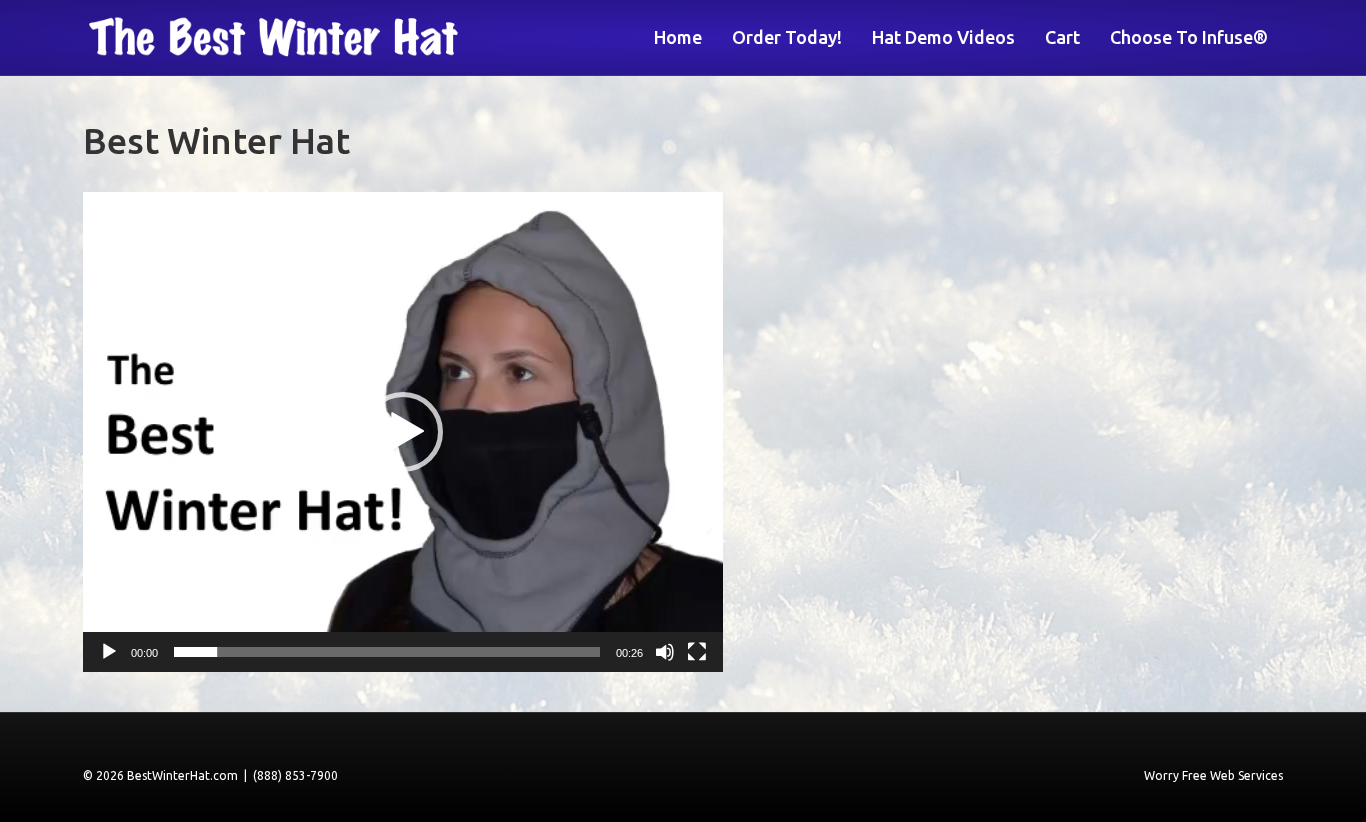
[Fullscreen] (697, 652)
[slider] (387, 652)
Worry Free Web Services (1213, 775)
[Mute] (665, 652)
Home (678, 37)
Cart (1062, 37)
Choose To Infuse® (1189, 37)
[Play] (109, 652)
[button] (403, 432)
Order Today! (787, 37)
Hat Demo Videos (943, 37)
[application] (403, 432)
